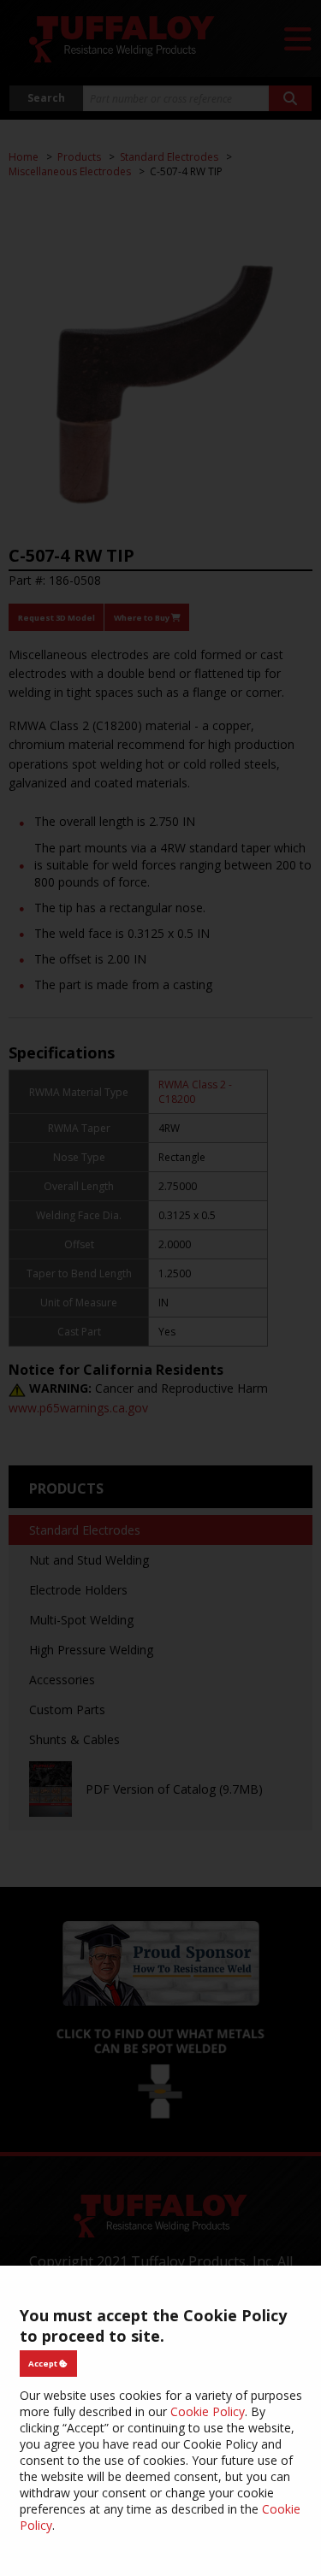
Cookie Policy (208, 2411)
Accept (44, 2364)
